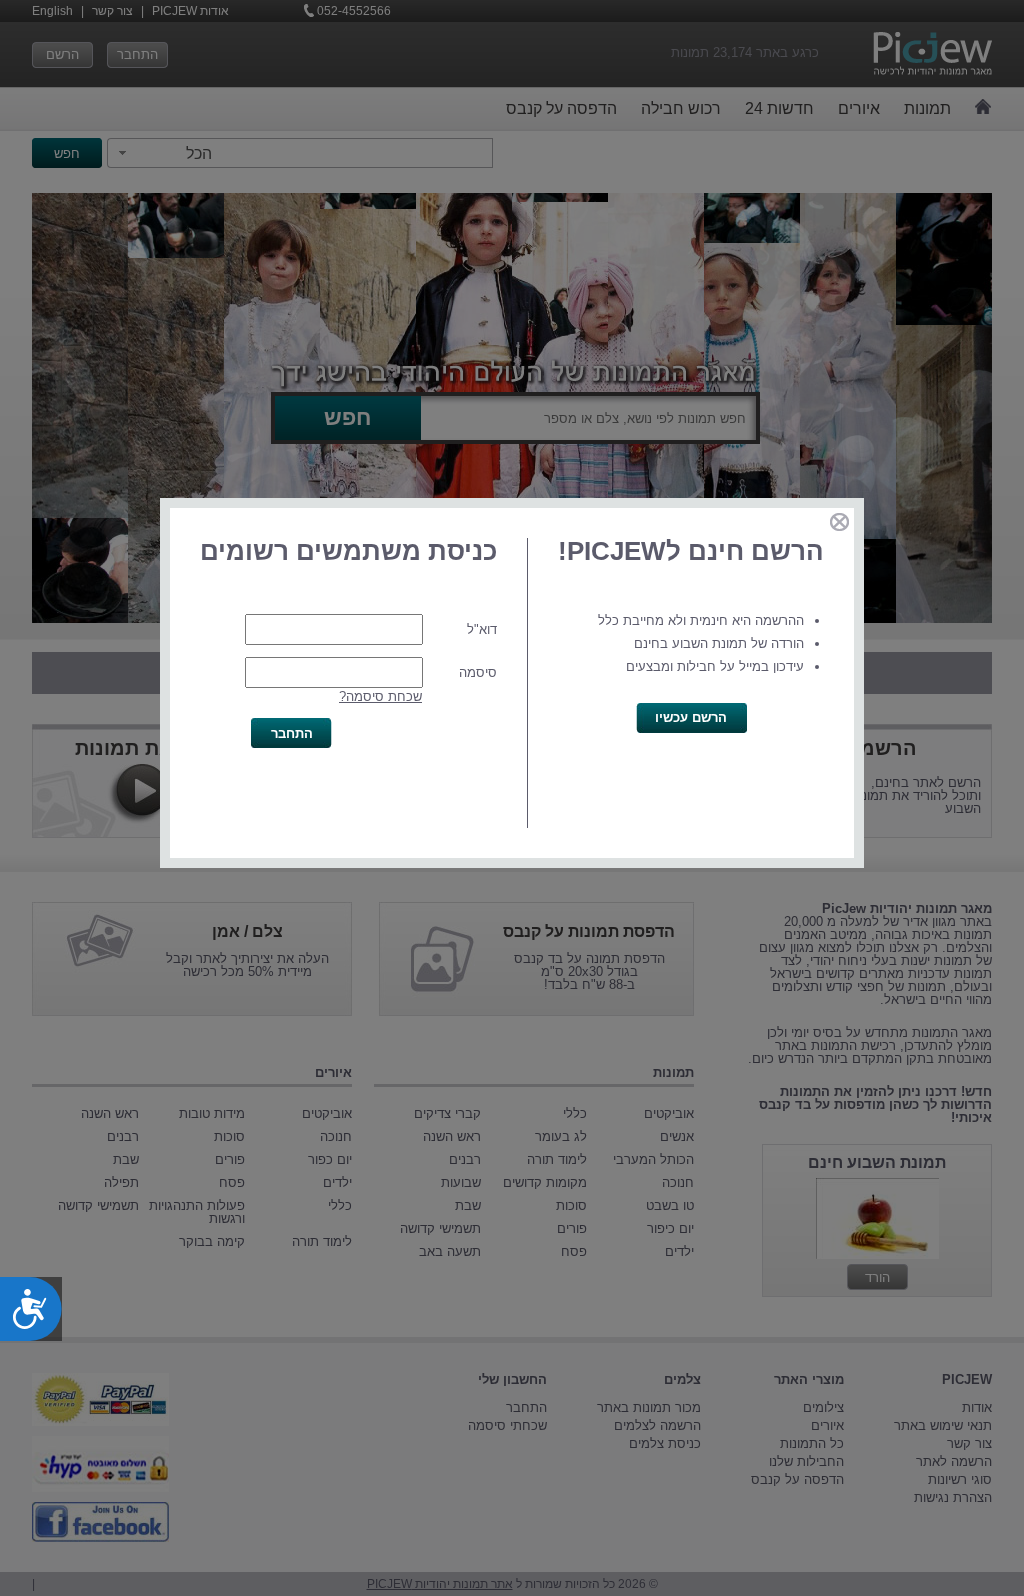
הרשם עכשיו (691, 717)
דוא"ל (482, 629)
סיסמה (478, 672)
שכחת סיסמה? (380, 696)
